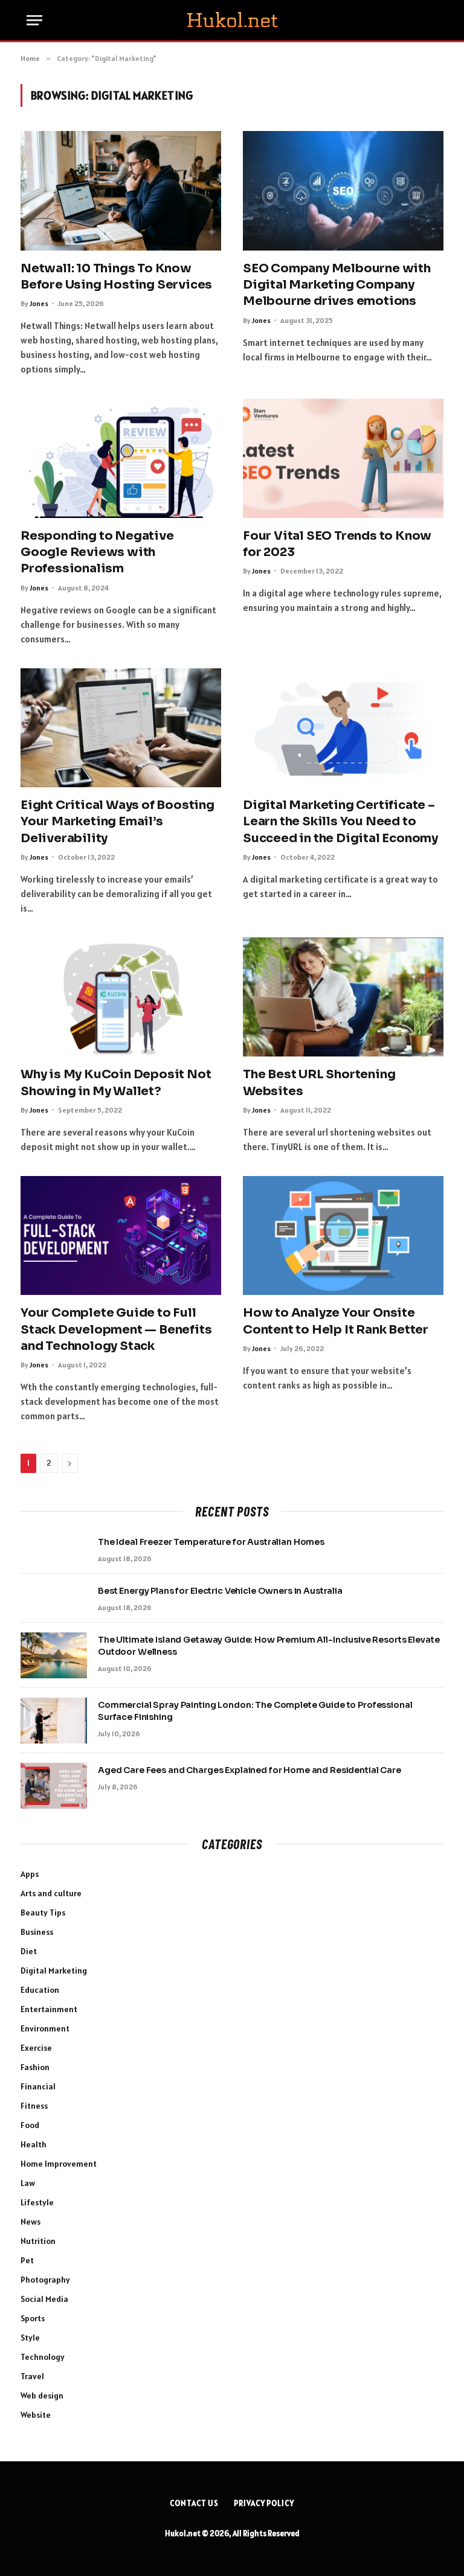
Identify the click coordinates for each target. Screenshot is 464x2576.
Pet (27, 2260)
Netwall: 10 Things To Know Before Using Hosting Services (116, 276)
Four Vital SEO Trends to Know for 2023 (337, 544)
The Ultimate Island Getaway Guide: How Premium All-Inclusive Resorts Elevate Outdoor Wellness (269, 1646)
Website (36, 2415)
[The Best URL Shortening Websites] (343, 997)
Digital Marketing (54, 1970)
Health (34, 2144)
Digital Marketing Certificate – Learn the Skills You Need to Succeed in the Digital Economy (340, 821)
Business (37, 1932)
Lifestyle (37, 2202)
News (31, 2222)
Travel (32, 2376)
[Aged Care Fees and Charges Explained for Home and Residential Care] (54, 1786)
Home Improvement (59, 2164)
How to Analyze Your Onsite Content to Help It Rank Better (336, 1321)
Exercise (36, 2048)
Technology (43, 2357)
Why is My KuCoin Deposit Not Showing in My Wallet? (116, 1082)
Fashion (35, 2067)
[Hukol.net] (232, 21)
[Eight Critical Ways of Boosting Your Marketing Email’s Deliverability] (121, 728)
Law (28, 2183)
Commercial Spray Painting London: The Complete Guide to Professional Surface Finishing (255, 1711)
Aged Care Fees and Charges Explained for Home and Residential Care (250, 1770)
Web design (42, 2395)
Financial (38, 2086)
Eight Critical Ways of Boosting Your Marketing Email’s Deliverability (118, 821)
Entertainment (49, 2009)
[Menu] (34, 20)
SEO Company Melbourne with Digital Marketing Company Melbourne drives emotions (337, 285)
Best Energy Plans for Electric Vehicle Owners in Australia (220, 1591)
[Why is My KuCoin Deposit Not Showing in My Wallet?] (121, 997)
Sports (33, 2318)
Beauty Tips (43, 1913)
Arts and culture (51, 1893)
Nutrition (38, 2241)
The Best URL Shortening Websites (319, 1082)
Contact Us (194, 2503)
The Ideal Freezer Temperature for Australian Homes (211, 1542)
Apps (30, 1874)
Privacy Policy (264, 2503)
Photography (45, 2280)
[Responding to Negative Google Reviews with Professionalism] (121, 458)
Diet (29, 1951)
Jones (39, 303)
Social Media (44, 2299)
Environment (45, 2028)
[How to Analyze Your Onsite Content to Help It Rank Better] (343, 1236)
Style (30, 2338)
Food (30, 2125)
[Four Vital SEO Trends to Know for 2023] (343, 458)
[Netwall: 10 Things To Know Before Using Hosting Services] (121, 191)
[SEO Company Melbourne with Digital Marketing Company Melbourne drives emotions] (343, 191)
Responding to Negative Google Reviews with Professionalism (97, 552)
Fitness (34, 2106)
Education (40, 1990)
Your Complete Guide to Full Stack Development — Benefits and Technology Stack (116, 1329)
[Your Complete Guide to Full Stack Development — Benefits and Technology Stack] (121, 1236)
